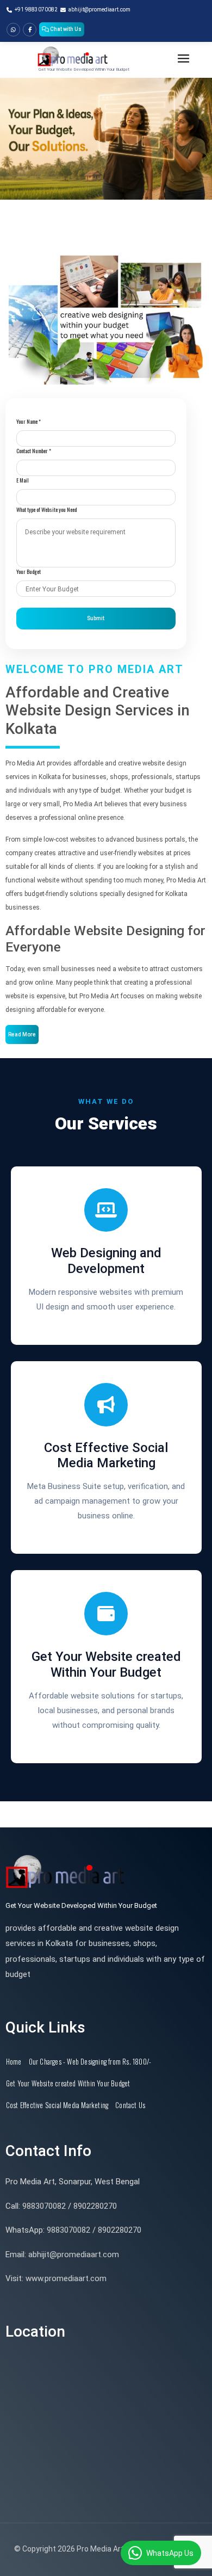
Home (14, 2061)
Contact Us (130, 2105)
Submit (96, 618)
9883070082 (44, 2206)
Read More (22, 1034)
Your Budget (29, 572)
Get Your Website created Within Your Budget (68, 2083)
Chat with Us (65, 29)
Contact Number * (34, 451)
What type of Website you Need (46, 509)
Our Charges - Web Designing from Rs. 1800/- (90, 2061)
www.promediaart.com (66, 2278)
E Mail (23, 480)
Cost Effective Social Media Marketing (57, 2105)
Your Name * (29, 421)
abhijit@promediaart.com (74, 2254)
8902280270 (95, 2206)
